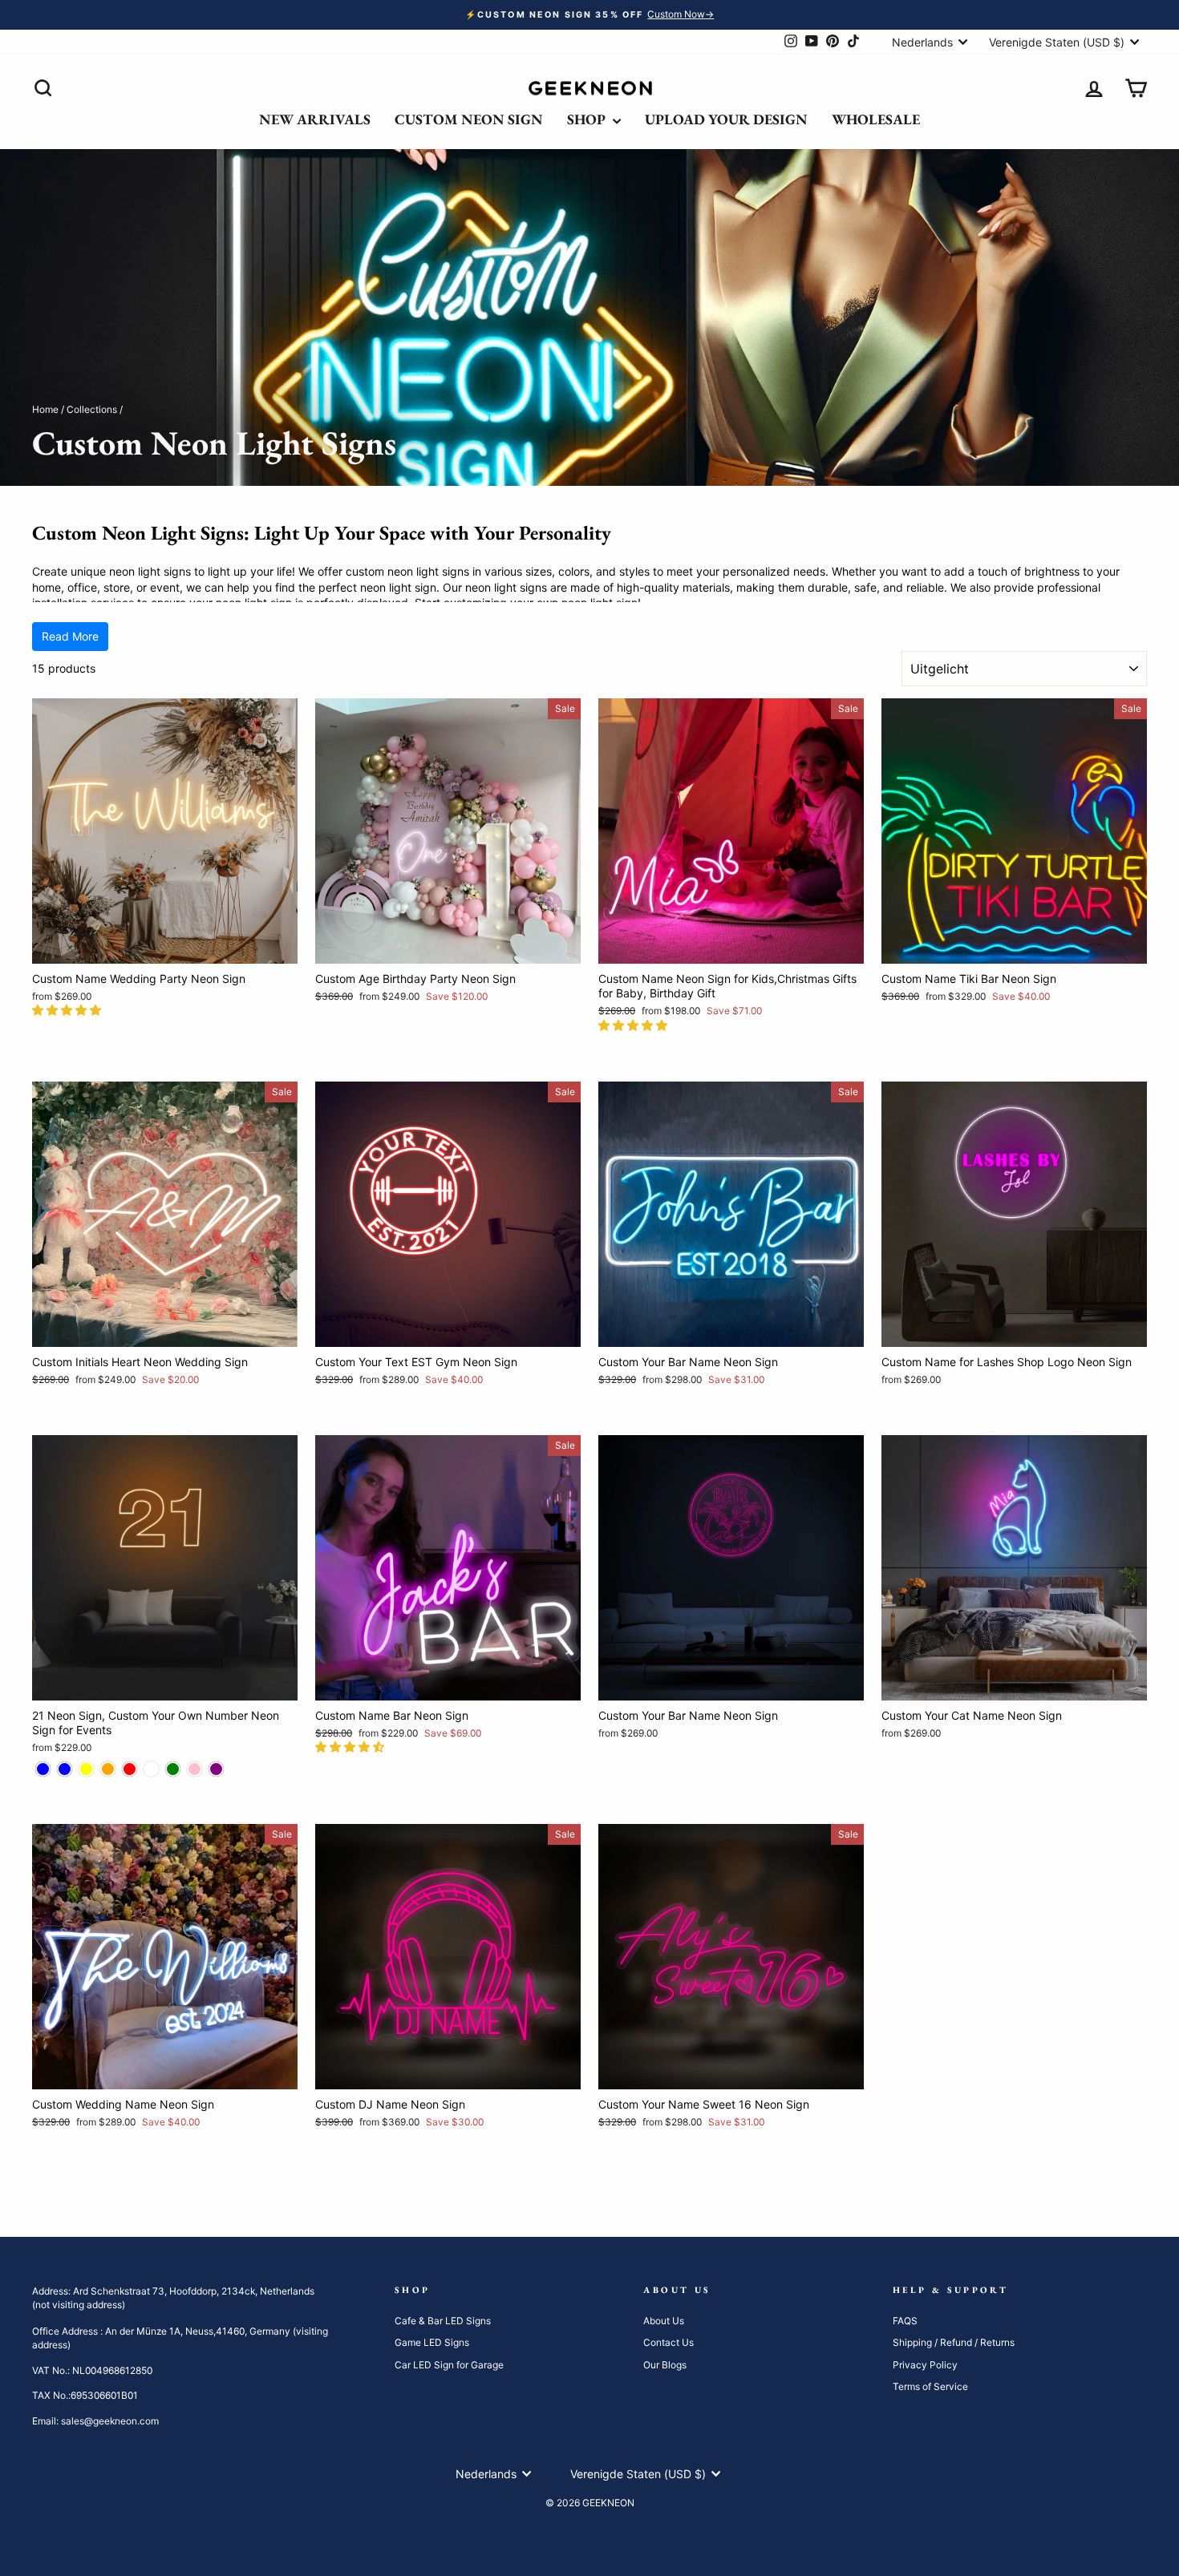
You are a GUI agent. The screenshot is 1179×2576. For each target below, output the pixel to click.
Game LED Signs (432, 2342)
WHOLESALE (876, 119)
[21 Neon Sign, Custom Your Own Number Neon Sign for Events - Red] (130, 1769)
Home (45, 409)
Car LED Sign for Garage (449, 2365)
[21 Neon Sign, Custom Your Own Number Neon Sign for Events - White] (151, 1769)
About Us (664, 2321)
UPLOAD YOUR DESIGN (726, 119)
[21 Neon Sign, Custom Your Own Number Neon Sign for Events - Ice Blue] (65, 1769)
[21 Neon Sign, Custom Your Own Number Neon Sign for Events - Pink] (194, 1769)
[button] (68, 1010)
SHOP (588, 119)
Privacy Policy (925, 2365)
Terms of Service (930, 2386)
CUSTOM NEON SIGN (469, 119)
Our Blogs (665, 2365)
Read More (70, 636)
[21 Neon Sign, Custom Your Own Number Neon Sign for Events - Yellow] (86, 1769)
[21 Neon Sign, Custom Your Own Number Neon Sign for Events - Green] (173, 1769)
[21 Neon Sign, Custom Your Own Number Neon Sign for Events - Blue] (43, 1769)
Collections (92, 409)
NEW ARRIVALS (315, 119)
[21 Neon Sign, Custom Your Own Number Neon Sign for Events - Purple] (216, 1769)
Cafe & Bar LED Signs (443, 2321)
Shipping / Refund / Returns (954, 2342)
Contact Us (669, 2342)
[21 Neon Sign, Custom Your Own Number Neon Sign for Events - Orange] (108, 1769)
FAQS (905, 2321)
